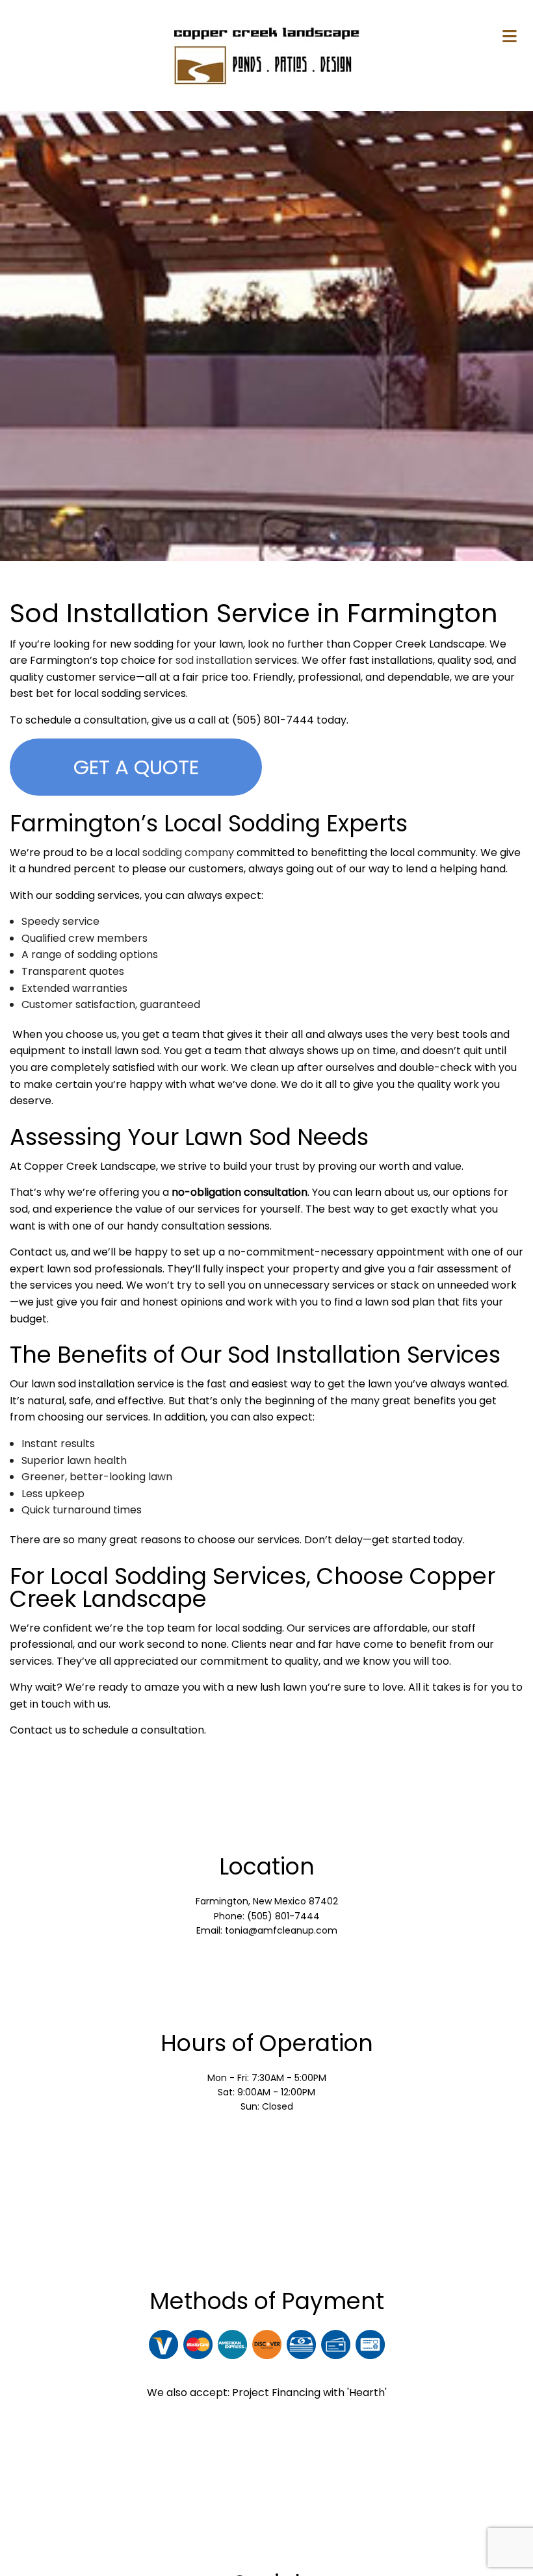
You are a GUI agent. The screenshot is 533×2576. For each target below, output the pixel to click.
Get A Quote (136, 767)
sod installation (214, 660)
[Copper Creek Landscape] (266, 55)
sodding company (188, 852)
